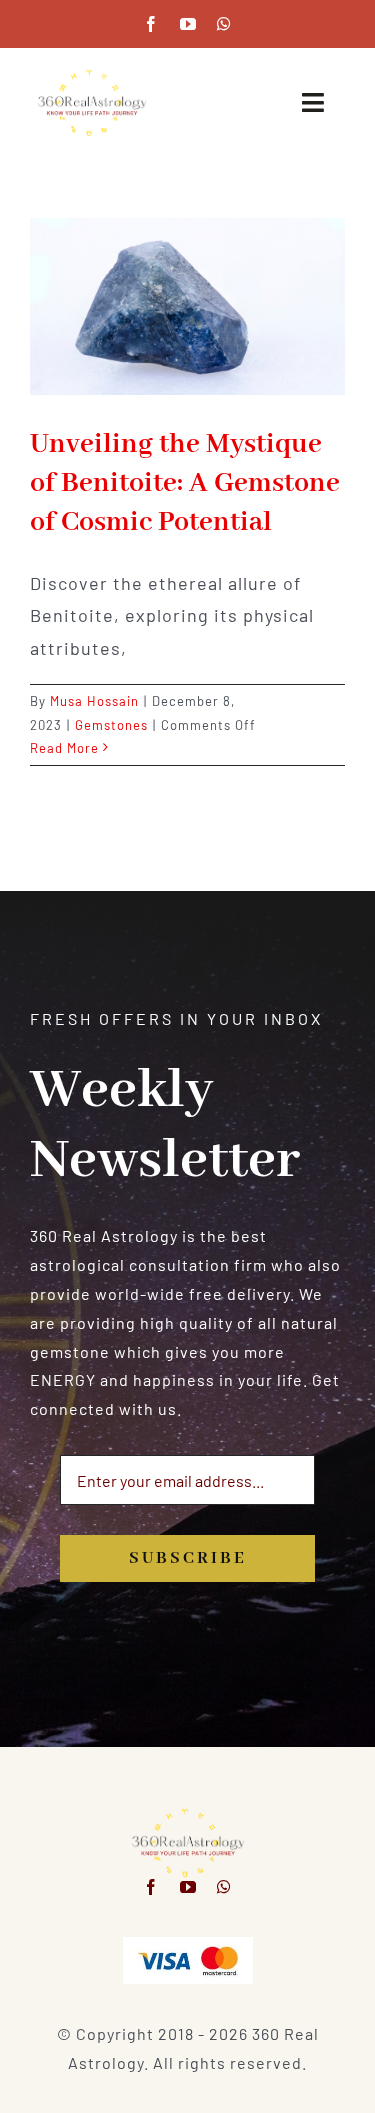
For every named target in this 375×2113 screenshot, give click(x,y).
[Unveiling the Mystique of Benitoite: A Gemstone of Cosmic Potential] (187, 306)
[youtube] (188, 24)
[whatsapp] (224, 24)
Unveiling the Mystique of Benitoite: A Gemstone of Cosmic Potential (185, 483)
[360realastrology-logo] (92, 75)
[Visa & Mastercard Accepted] (188, 1944)
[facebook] (151, 24)
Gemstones (111, 725)
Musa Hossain (94, 701)
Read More (64, 748)
